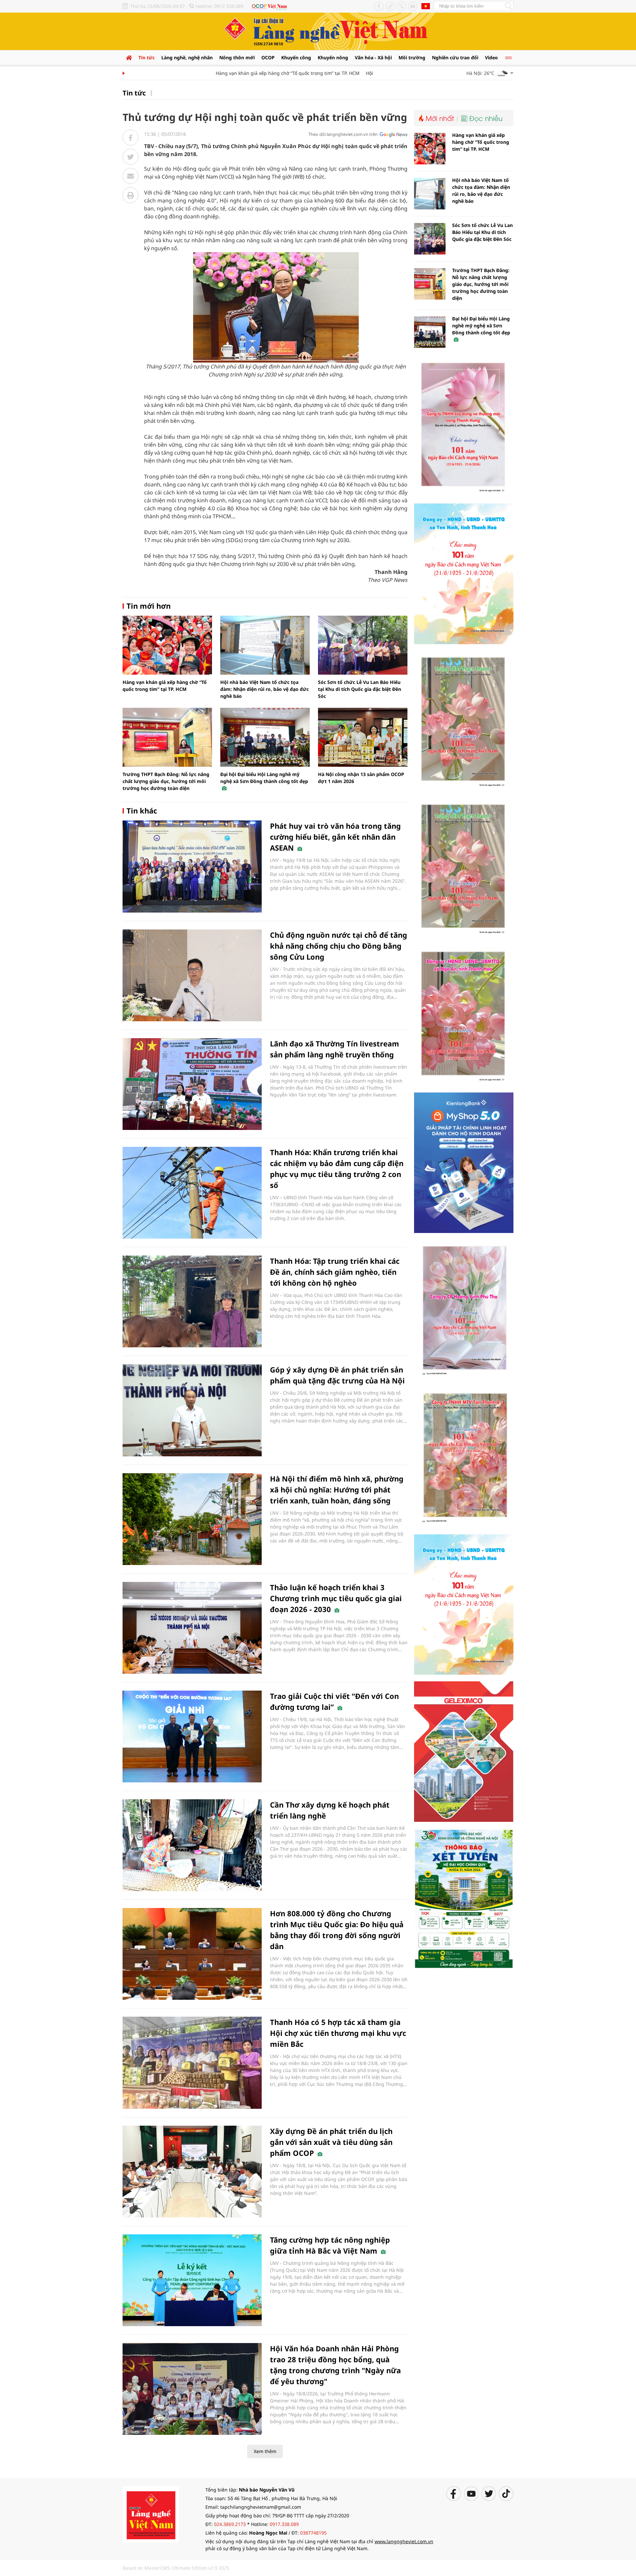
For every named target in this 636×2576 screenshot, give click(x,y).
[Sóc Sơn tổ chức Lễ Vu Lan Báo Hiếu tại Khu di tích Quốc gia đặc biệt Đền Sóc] (363, 645)
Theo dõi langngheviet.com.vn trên (343, 134)
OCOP (268, 57)
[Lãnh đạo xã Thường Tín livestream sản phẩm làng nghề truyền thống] (192, 1084)
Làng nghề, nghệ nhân (187, 57)
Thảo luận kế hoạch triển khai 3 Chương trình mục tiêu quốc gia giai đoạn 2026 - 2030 (336, 1598)
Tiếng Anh (426, 6)
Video (491, 57)
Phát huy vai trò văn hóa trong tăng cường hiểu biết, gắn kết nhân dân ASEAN (335, 837)
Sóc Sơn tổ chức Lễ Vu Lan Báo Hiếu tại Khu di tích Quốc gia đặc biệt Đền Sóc (360, 689)
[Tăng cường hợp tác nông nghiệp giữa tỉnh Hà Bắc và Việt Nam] (192, 2280)
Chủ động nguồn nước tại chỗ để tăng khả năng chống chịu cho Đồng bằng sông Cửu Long (339, 946)
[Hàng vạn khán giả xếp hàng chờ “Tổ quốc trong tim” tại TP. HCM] (167, 645)
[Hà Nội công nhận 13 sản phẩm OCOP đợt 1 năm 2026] (363, 737)
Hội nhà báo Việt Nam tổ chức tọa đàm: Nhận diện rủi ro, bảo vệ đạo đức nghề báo (265, 689)
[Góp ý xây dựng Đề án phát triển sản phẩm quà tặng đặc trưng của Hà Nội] (192, 1410)
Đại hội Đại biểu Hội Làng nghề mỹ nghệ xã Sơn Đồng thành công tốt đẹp (264, 778)
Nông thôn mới (237, 57)
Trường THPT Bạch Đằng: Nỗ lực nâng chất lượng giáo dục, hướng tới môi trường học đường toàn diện (166, 781)
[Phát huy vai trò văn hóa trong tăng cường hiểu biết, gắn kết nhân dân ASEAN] (192, 866)
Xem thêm (265, 2451)
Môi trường (412, 57)
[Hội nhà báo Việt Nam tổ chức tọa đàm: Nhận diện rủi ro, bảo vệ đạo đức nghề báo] (265, 645)
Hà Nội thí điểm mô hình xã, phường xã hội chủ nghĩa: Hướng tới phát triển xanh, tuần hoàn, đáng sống (337, 1489)
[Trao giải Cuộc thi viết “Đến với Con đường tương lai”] (192, 1736)
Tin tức (147, 57)
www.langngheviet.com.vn (404, 2541)
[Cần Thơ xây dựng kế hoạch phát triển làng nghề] (192, 1845)
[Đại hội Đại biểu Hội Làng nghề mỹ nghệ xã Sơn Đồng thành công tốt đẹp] (265, 737)
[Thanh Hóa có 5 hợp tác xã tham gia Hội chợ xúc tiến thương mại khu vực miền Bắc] (192, 2063)
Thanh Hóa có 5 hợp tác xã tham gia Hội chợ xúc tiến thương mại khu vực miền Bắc (338, 2033)
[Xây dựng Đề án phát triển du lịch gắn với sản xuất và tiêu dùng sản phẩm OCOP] (192, 2172)
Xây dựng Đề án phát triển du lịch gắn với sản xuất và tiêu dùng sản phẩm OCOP (331, 2142)
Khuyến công (296, 57)
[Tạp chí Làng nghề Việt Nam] (151, 2514)
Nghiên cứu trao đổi (455, 57)
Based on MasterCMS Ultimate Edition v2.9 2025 (176, 2568)
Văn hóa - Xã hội (373, 57)
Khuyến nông (333, 57)
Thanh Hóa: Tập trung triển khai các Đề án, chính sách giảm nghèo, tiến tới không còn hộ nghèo (335, 1272)
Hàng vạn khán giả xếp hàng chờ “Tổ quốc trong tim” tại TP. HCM (249, 73)
